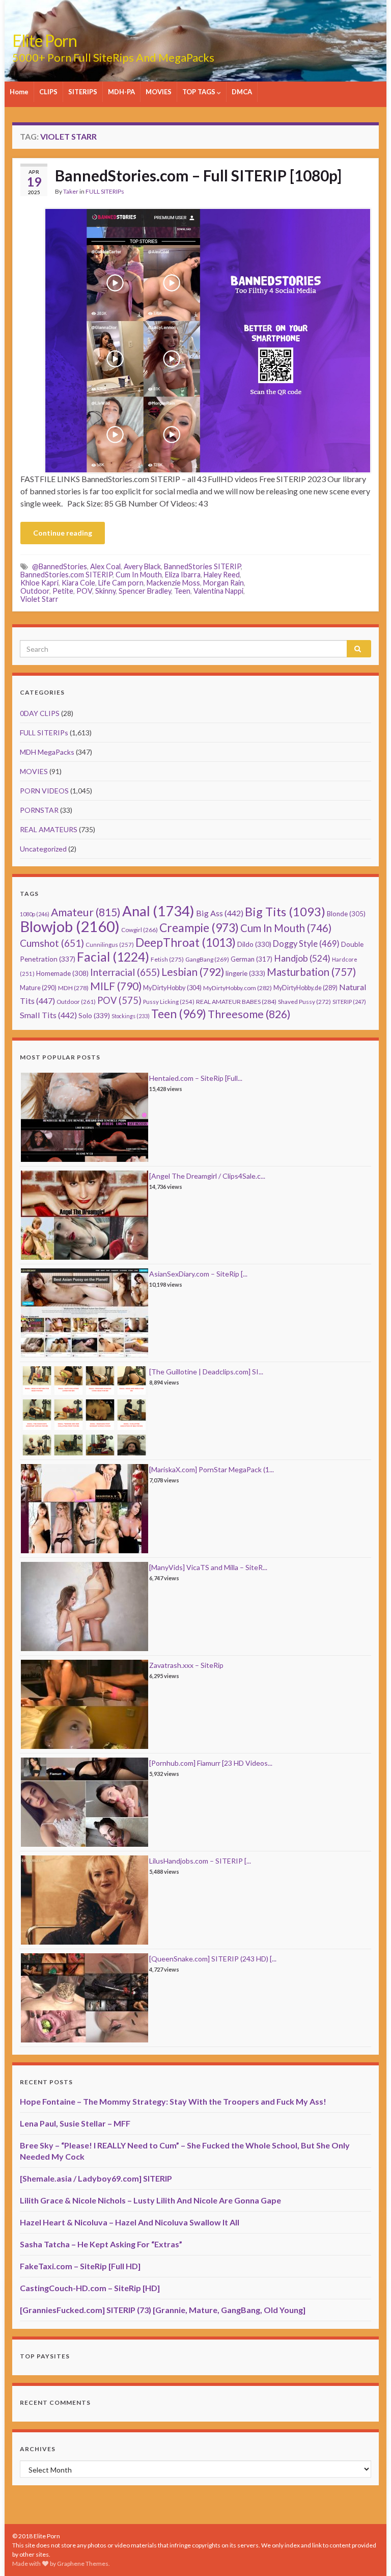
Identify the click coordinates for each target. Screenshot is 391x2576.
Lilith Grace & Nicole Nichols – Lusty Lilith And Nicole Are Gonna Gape (150, 2200)
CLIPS (48, 92)
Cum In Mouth (139, 575)
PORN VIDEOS (44, 791)
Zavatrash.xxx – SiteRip (186, 1665)
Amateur (86, 912)
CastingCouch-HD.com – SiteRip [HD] (90, 2288)
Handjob (302, 958)
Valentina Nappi (218, 591)
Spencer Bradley (145, 591)
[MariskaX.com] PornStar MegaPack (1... (212, 1469)
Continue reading (63, 533)
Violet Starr (39, 599)
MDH (73, 988)
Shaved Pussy (304, 1002)
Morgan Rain (224, 583)
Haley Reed (222, 575)
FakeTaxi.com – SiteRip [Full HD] (80, 2266)
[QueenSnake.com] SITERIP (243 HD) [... (213, 1959)
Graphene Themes (83, 2564)
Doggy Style (306, 944)
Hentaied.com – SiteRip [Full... (196, 1078)
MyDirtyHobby (172, 988)
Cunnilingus (110, 945)
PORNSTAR (39, 810)
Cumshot (52, 943)
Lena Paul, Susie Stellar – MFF (75, 2123)
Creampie (199, 928)
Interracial (125, 972)
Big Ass (220, 913)
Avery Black (142, 566)
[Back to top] (368, 2553)
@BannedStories (60, 566)
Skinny (105, 591)
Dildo (254, 944)
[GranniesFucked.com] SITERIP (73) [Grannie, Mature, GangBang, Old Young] (163, 2310)
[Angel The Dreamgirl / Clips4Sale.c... (207, 1176)
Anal (158, 911)
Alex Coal (105, 566)
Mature (38, 988)
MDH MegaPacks (47, 752)
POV (84, 591)
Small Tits (48, 1015)
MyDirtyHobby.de (305, 988)
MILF (116, 986)
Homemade (62, 973)
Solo (94, 1015)
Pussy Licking (169, 1002)
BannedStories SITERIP (202, 566)
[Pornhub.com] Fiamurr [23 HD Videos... (211, 1763)
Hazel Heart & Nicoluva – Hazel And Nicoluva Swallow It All (130, 2222)
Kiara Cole (78, 583)
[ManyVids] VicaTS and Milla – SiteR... (208, 1567)
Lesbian (193, 972)
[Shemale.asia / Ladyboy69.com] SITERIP (96, 2178)
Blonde (346, 914)
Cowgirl (139, 930)
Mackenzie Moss (173, 583)
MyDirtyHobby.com (238, 988)
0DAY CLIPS (40, 713)
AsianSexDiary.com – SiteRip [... (198, 1274)
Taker (71, 191)
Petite (63, 591)
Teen (182, 591)
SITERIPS (83, 92)
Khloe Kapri (39, 583)
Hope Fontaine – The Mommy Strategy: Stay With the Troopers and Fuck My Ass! (173, 2101)
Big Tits (285, 912)
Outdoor (35, 591)
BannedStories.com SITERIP (66, 575)
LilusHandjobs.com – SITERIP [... (200, 1861)
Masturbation (311, 972)
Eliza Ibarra (183, 575)
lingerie (245, 973)
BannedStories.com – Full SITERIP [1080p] (198, 175)
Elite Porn (45, 41)
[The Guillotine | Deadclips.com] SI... (206, 1372)
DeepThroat (186, 942)
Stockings (131, 1016)
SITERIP (349, 1002)
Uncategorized (43, 849)
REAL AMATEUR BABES (236, 1002)
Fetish (167, 959)
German (252, 959)
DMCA (242, 92)
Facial (113, 957)
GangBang (207, 959)
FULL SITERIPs (105, 191)
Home (19, 92)
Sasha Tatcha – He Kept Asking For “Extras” (101, 2244)
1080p (35, 914)
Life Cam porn (121, 583)
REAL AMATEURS (49, 829)
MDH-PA (121, 92)
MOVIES (159, 92)
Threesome (249, 1014)
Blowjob (70, 926)
